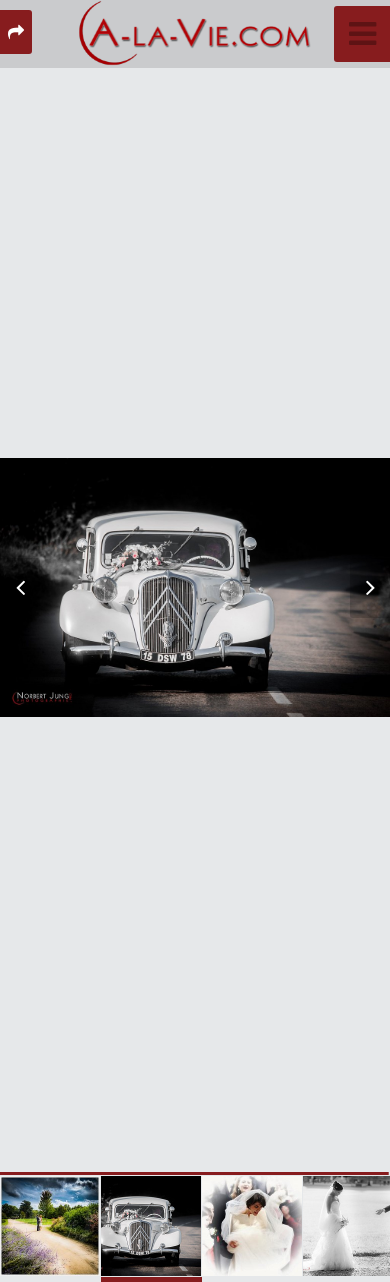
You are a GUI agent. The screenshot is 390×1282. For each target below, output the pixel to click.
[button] (30, 588)
